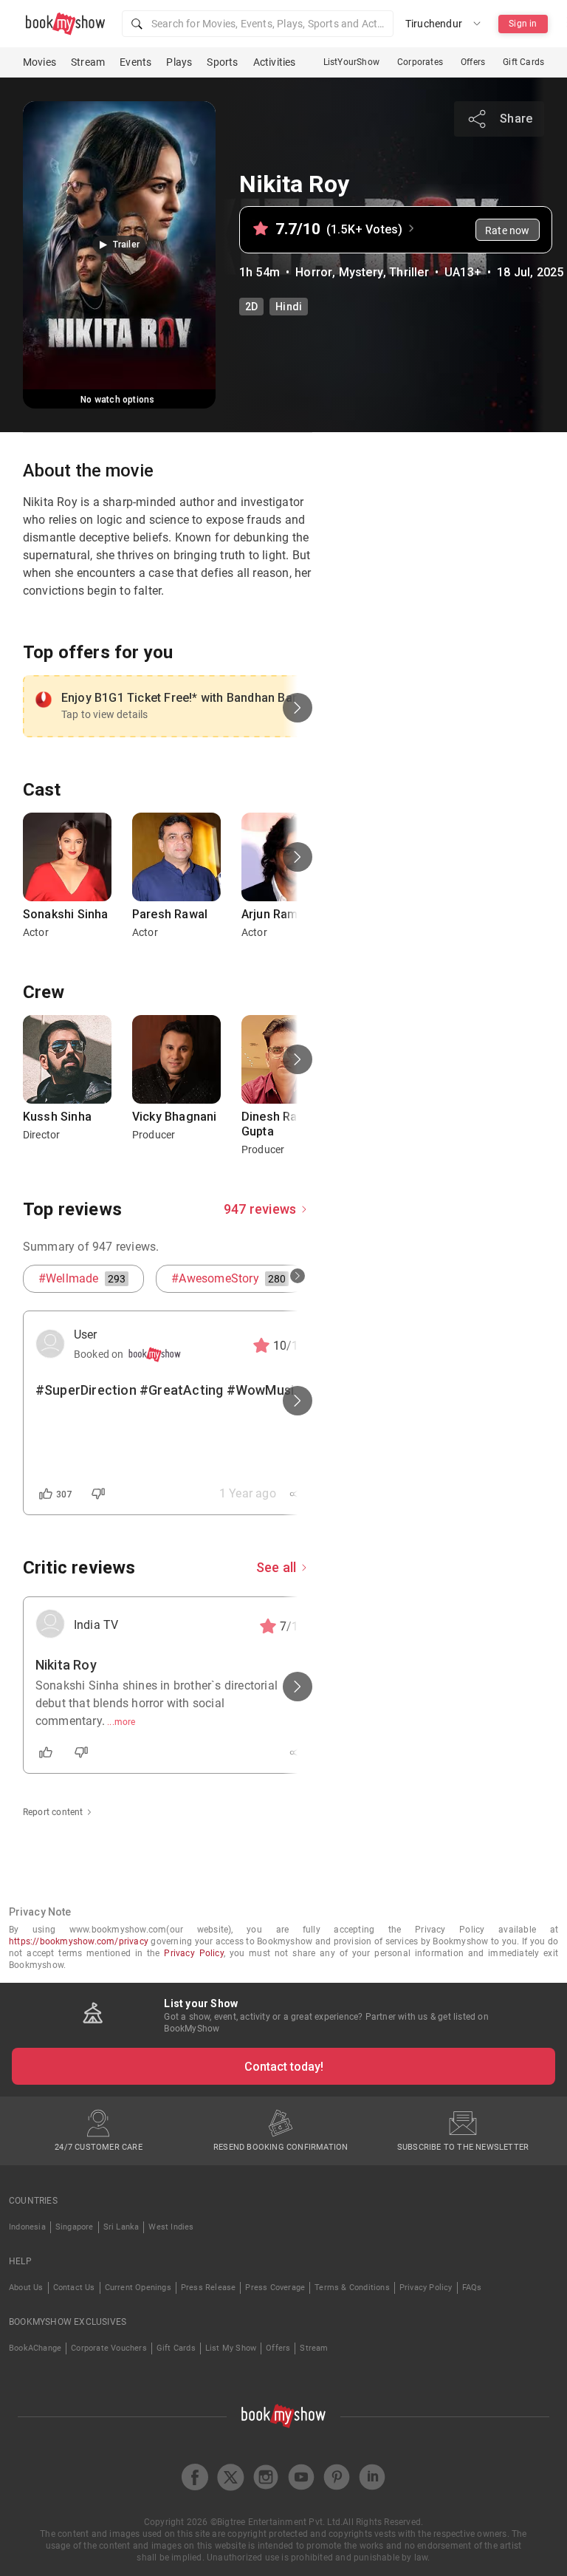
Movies (39, 62)
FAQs (472, 2288)
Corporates (420, 62)
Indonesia (27, 2227)
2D (251, 307)
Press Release (209, 2288)
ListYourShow (351, 62)
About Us (26, 2288)
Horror (314, 272)
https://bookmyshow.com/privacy (79, 1941)
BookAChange (35, 2348)
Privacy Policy (193, 1953)
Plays (179, 62)
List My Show (231, 2348)
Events (135, 62)
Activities (275, 62)
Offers (473, 62)
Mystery (361, 272)
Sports (222, 62)
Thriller (409, 272)
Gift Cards (523, 62)
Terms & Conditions (352, 2288)
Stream (88, 62)
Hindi (289, 307)
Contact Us (74, 2288)
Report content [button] (53, 1812)
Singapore (75, 2227)
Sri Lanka (121, 2227)
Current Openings (138, 2288)
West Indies (171, 2227)
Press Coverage (275, 2288)
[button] (258, 24)
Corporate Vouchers (109, 2348)
